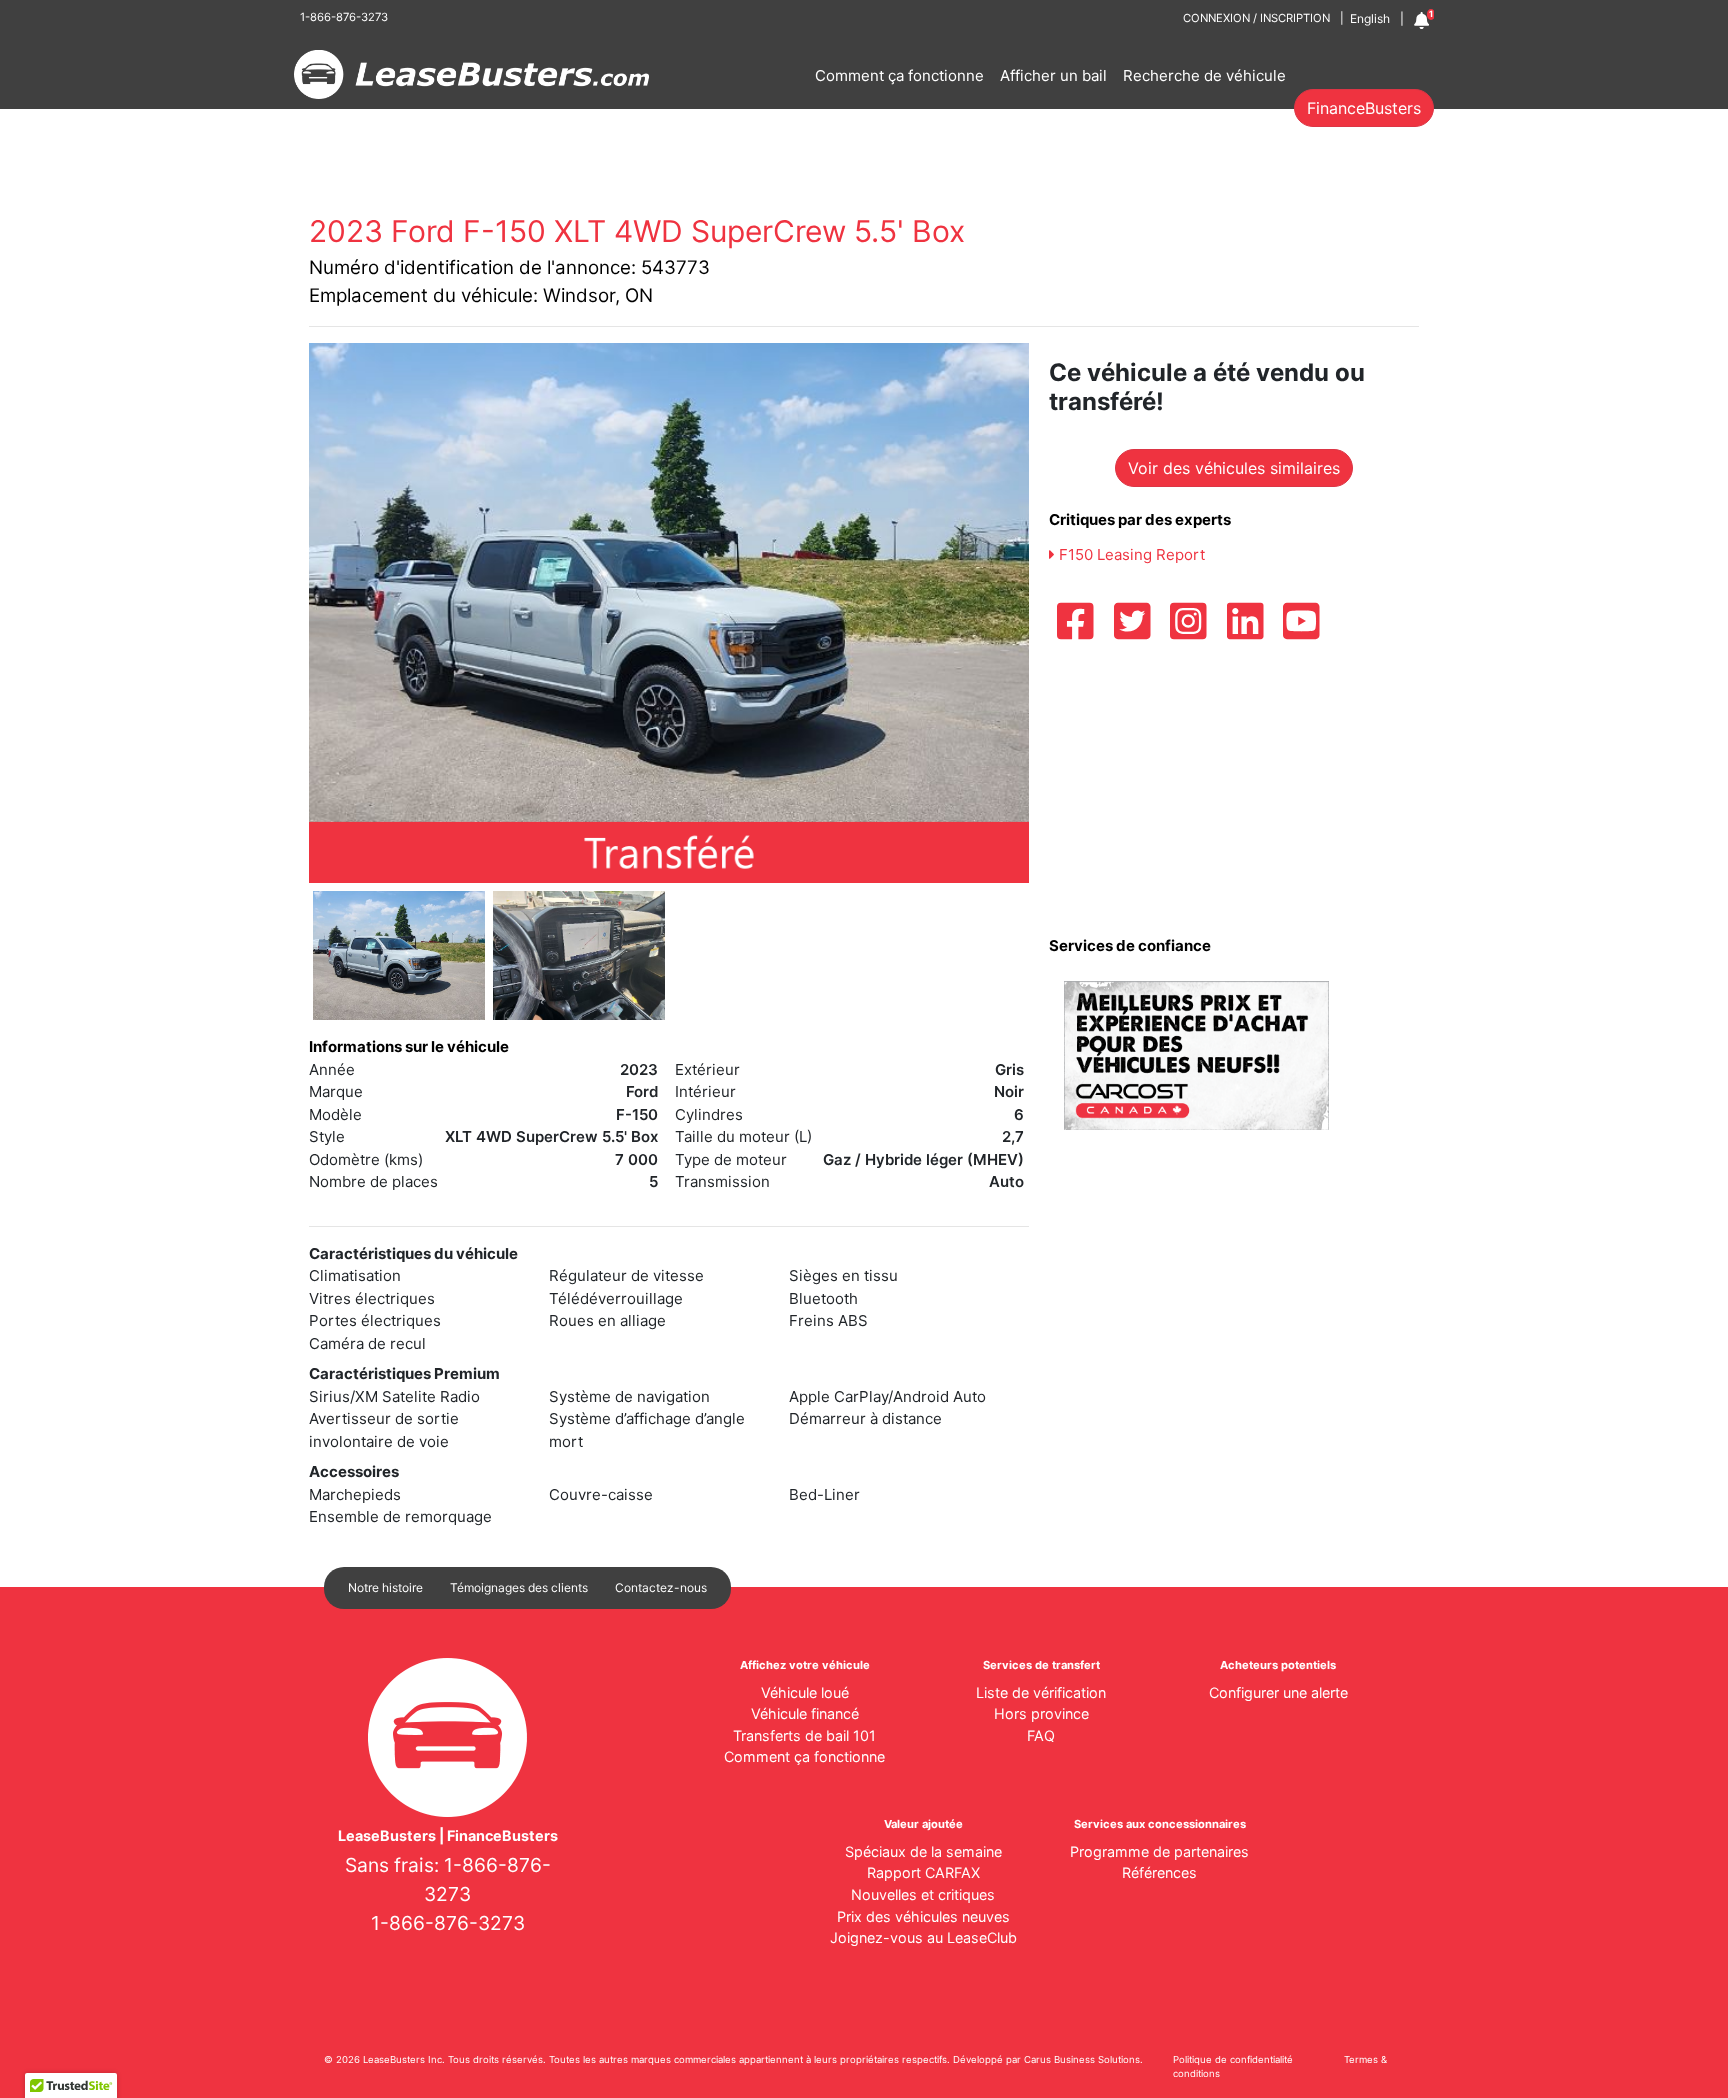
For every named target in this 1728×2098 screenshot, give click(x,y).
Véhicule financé (805, 1713)
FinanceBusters (1364, 108)
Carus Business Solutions (1082, 2059)
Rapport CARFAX (923, 1872)
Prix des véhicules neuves (923, 1916)
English (1370, 18)
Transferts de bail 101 (804, 1735)
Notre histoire (385, 1587)
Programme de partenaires (1159, 1851)
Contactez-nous (661, 1587)
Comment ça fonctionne (899, 75)
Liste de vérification (1041, 1692)
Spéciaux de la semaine (923, 1851)
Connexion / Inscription (1256, 18)
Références (1159, 1872)
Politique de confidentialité (1233, 2059)
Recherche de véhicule (1204, 75)
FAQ (1041, 1735)
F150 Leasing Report (1130, 554)
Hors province (1041, 1713)
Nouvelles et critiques (923, 1894)
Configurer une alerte (1278, 1692)
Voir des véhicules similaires (1234, 468)
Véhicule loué (805, 1692)
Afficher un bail (1053, 75)
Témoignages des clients (519, 1587)
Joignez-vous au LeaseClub (923, 1937)
